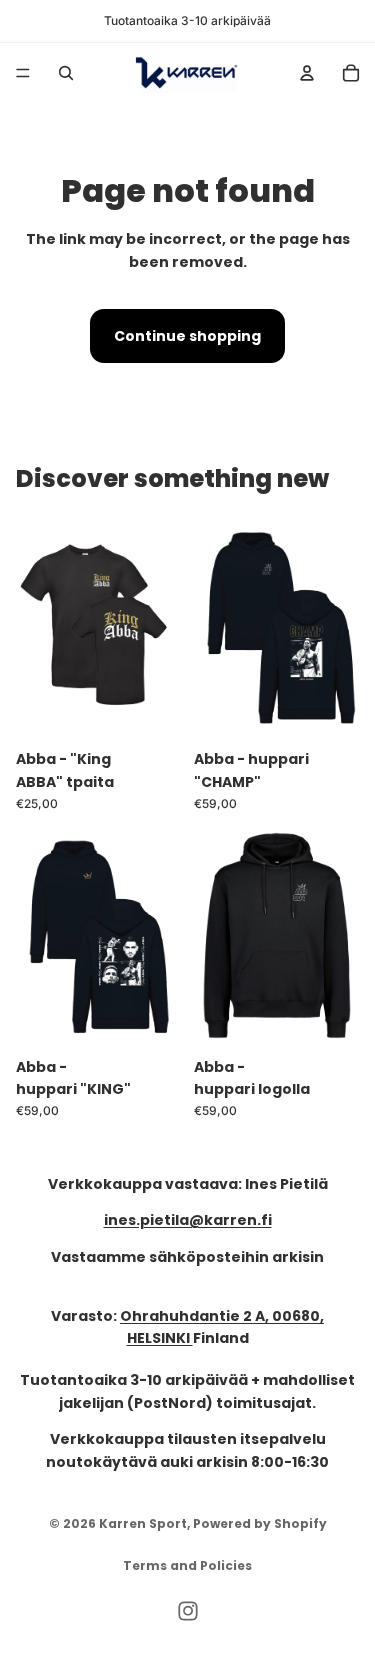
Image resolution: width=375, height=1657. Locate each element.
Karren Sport (143, 1523)
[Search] (66, 73)
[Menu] (23, 73)
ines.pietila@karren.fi (188, 1221)
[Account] (307, 73)
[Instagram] (188, 1611)
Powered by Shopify (260, 1523)
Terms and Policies (187, 1565)
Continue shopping (187, 336)
